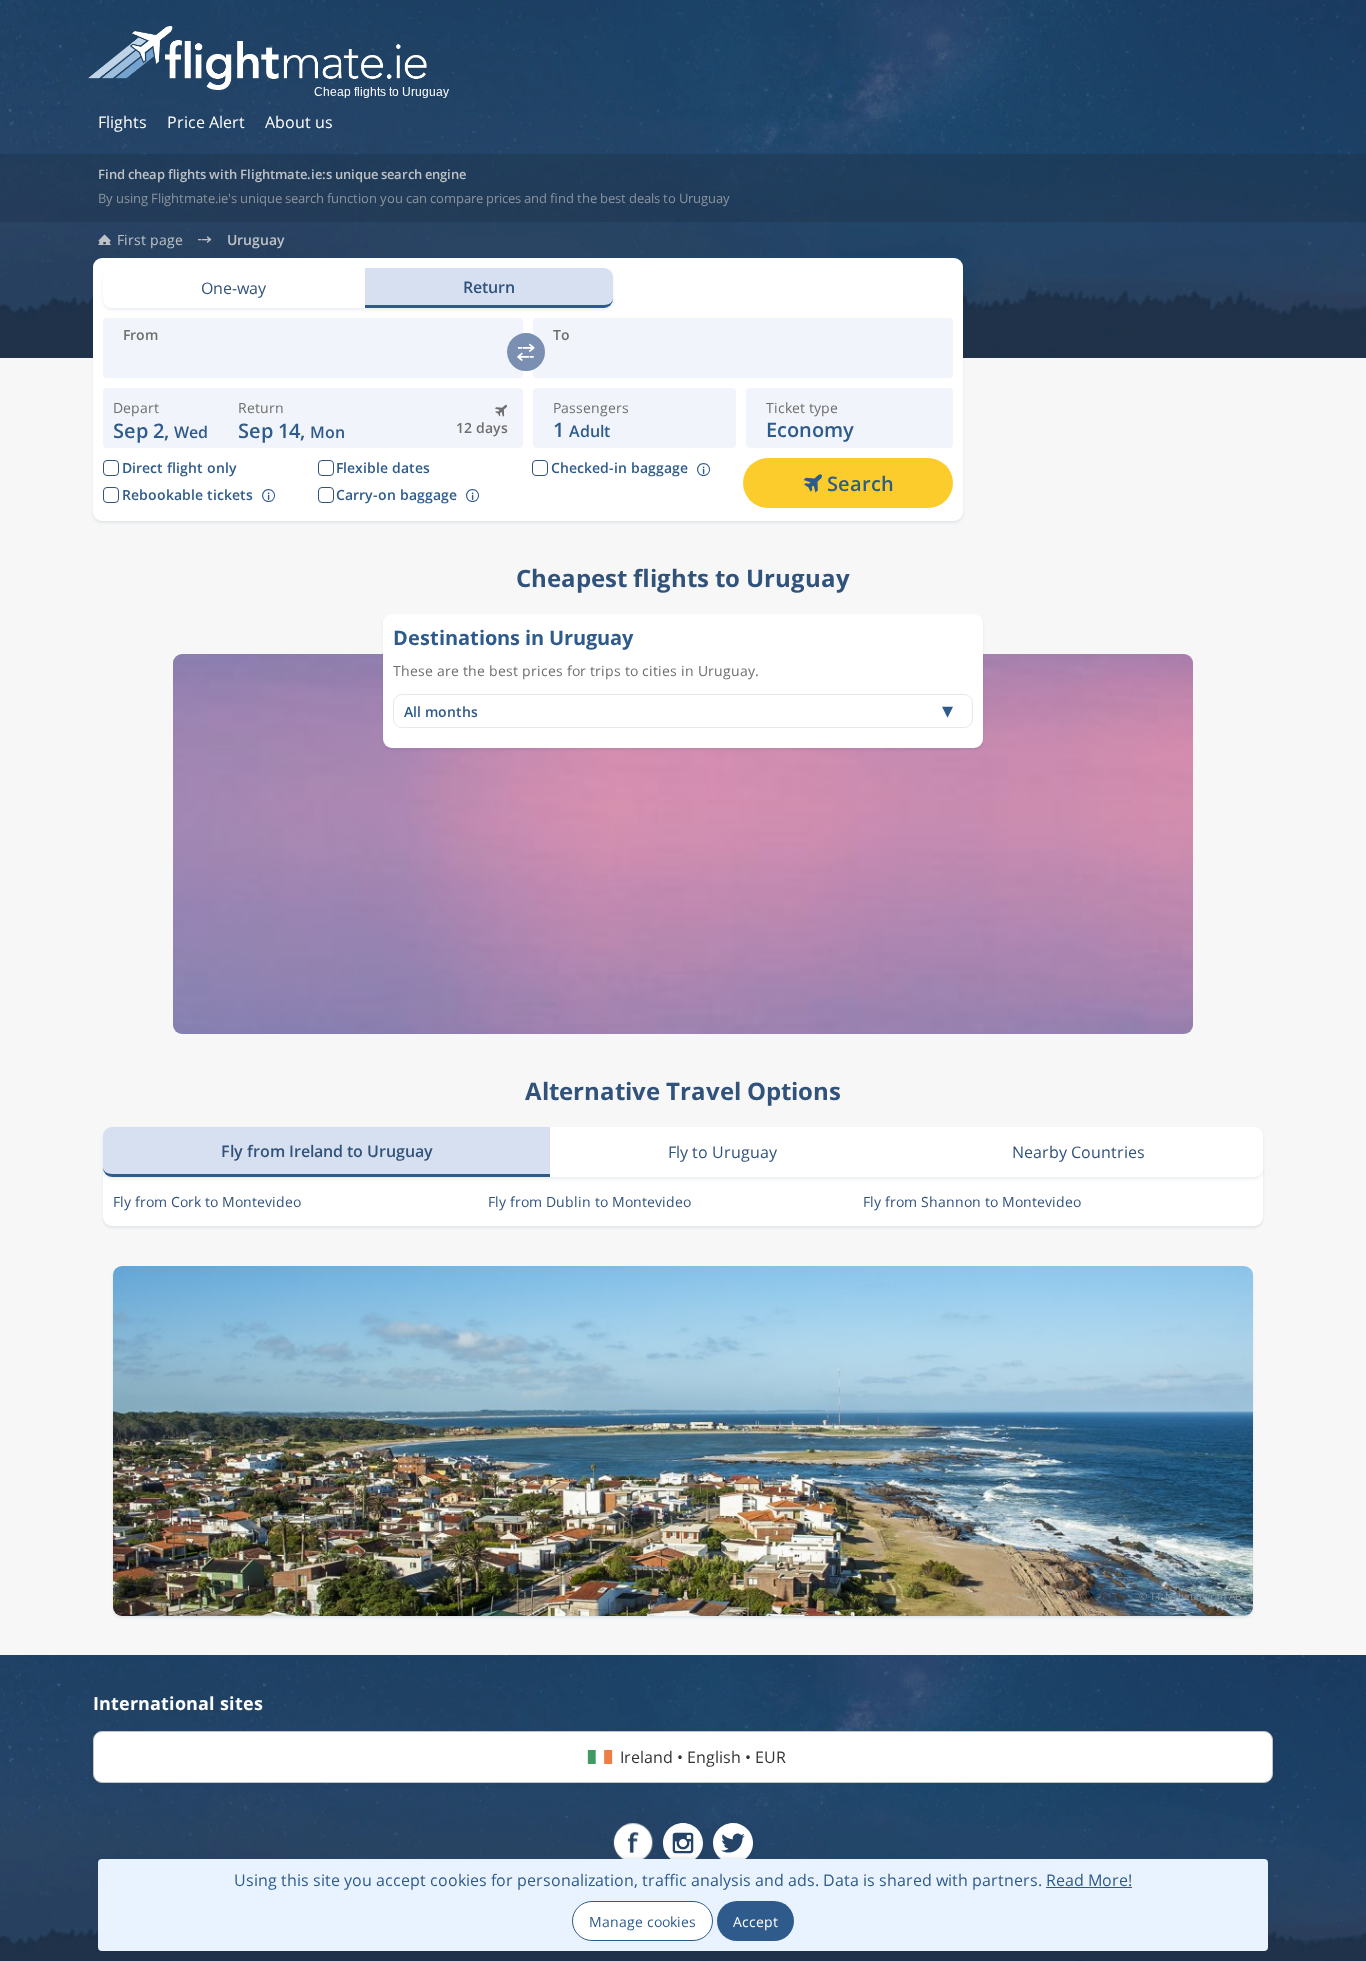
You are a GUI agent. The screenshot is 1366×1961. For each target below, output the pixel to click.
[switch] (526, 352)
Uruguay (256, 240)
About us (299, 122)
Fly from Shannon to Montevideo (972, 1201)
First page (150, 240)
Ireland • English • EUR (703, 1757)
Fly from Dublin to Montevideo (589, 1201)
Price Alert (206, 122)
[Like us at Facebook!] (633, 1843)
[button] (291, 418)
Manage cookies (642, 1921)
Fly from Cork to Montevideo (207, 1201)
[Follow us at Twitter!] (733, 1843)
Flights (122, 122)
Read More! (1089, 1880)
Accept (755, 1921)
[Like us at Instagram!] (683, 1843)
